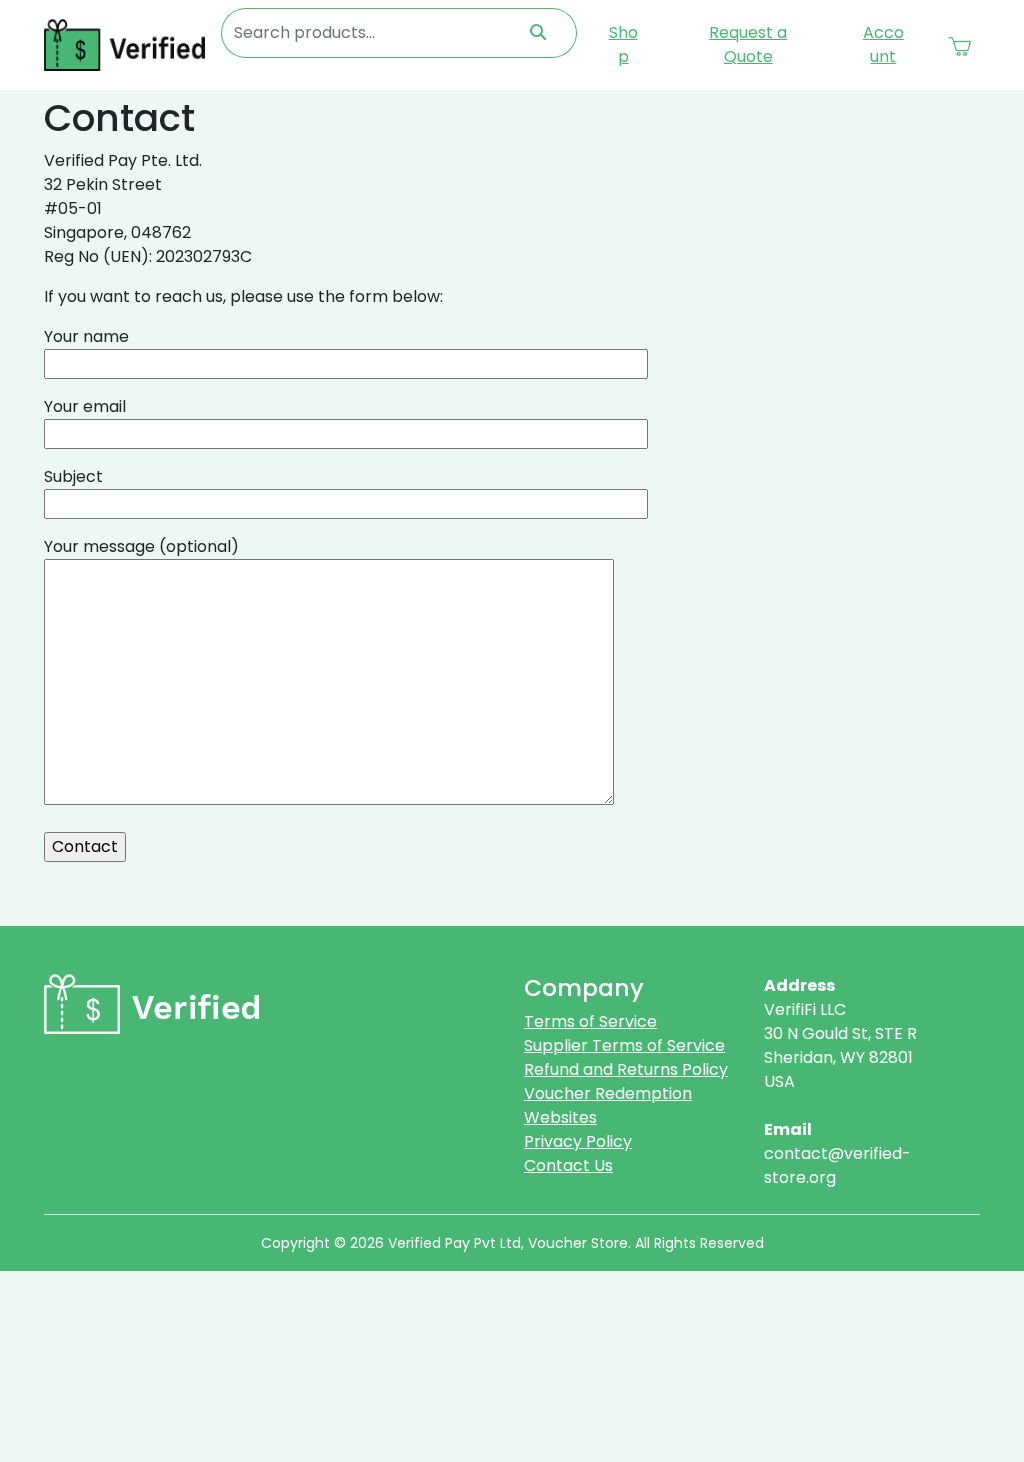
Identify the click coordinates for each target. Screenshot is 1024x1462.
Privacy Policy (578, 1141)
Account (883, 44)
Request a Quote (748, 44)
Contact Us (568, 1165)
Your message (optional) (141, 546)
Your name (86, 336)
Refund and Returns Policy (626, 1069)
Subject (73, 476)
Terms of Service (590, 1021)
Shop (623, 44)
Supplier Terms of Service (624, 1045)
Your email (85, 406)
